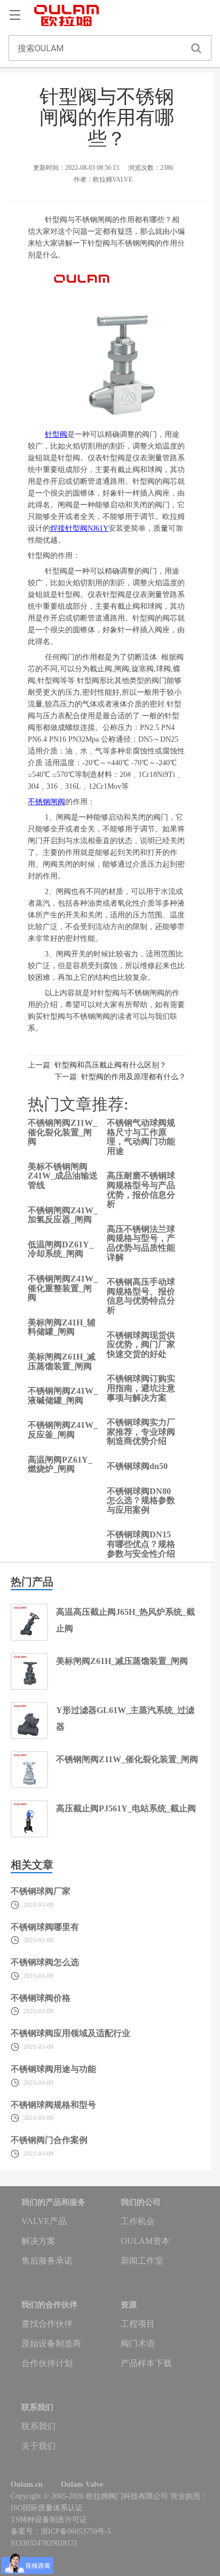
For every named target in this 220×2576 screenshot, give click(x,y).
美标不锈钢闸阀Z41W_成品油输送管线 (63, 1176)
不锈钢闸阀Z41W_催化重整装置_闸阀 (63, 1288)
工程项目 (138, 2324)
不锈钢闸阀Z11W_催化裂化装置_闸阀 (62, 1132)
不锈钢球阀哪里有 (45, 1927)
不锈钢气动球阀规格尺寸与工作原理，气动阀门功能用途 (141, 1137)
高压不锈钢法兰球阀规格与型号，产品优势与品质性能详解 (141, 1243)
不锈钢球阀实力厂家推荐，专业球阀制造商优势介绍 (141, 1432)
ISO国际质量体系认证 (47, 2508)
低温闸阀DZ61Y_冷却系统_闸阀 (61, 1249)
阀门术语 (138, 2343)
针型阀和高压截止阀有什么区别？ (111, 1065)
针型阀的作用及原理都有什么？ (133, 1077)
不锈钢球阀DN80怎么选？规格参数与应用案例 (141, 1501)
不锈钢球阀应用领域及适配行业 (70, 2033)
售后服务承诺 (47, 2261)
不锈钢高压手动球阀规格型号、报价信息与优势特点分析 (141, 1296)
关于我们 (38, 2446)
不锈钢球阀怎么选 (45, 1962)
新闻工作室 (142, 2261)
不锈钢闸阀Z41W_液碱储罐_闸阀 (63, 1396)
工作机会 (138, 2221)
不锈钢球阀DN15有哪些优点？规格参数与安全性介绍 (141, 1544)
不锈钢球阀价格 (41, 1998)
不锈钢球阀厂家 (41, 1891)
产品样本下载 (146, 2363)
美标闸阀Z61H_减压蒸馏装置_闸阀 (62, 1361)
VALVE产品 (44, 2221)
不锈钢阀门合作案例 (49, 2140)
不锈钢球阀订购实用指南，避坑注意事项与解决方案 (141, 1388)
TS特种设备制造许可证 (49, 2520)
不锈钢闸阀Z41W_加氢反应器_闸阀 (63, 1215)
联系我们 (38, 2426)
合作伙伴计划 (47, 2363)
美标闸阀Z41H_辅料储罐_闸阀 (62, 1327)
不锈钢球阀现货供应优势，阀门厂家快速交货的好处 (141, 1345)
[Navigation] (15, 15)
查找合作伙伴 (47, 2324)
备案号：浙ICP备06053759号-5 (61, 2531)
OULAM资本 (145, 2241)
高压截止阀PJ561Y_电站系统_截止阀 (126, 1808)
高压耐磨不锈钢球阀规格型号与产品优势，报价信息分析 (141, 1190)
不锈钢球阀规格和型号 (53, 2105)
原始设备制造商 (51, 2343)
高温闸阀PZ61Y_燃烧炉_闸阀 (60, 1464)
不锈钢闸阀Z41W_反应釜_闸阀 (63, 1430)
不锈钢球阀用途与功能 (53, 2069)
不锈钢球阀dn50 (137, 1466)
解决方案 (38, 2241)
